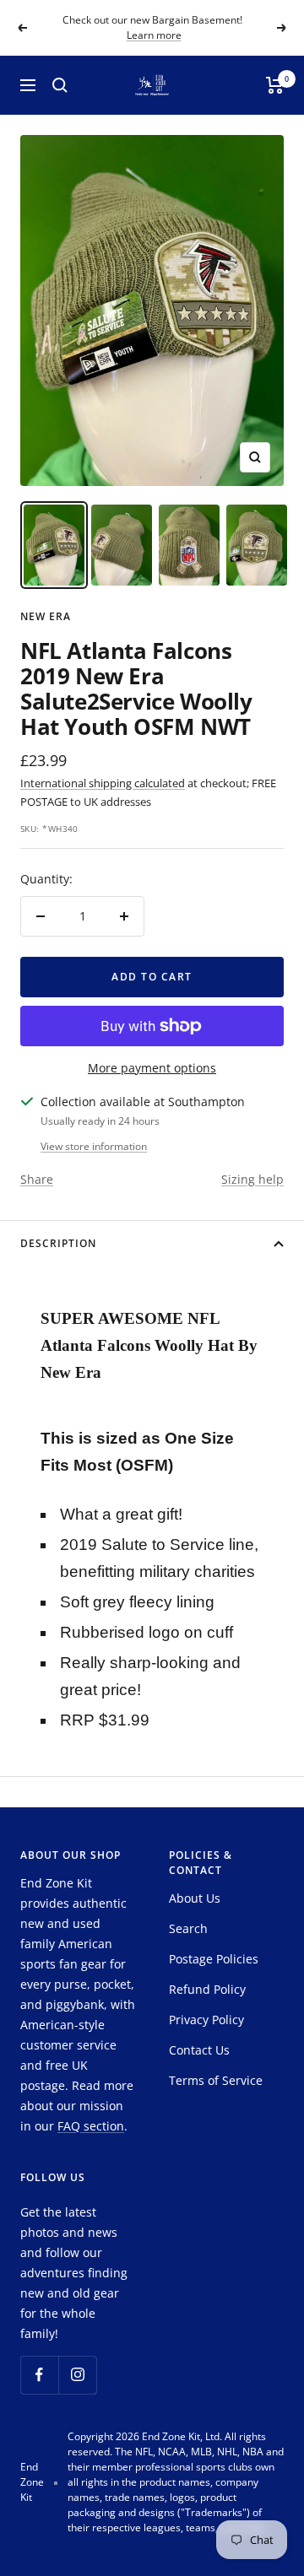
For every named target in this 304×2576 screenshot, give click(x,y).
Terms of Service (216, 2080)
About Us (195, 1898)
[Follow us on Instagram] (77, 2375)
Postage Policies (214, 1959)
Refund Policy (207, 1989)
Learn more (154, 35)
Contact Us (199, 2050)
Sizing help (252, 1179)
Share (37, 1179)
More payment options (152, 1068)
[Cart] (275, 85)
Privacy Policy (206, 2020)
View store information (94, 1146)
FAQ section (91, 2126)
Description (58, 1243)
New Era (46, 616)
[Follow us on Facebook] (39, 2375)
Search (188, 1928)
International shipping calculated (103, 783)
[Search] (60, 85)
